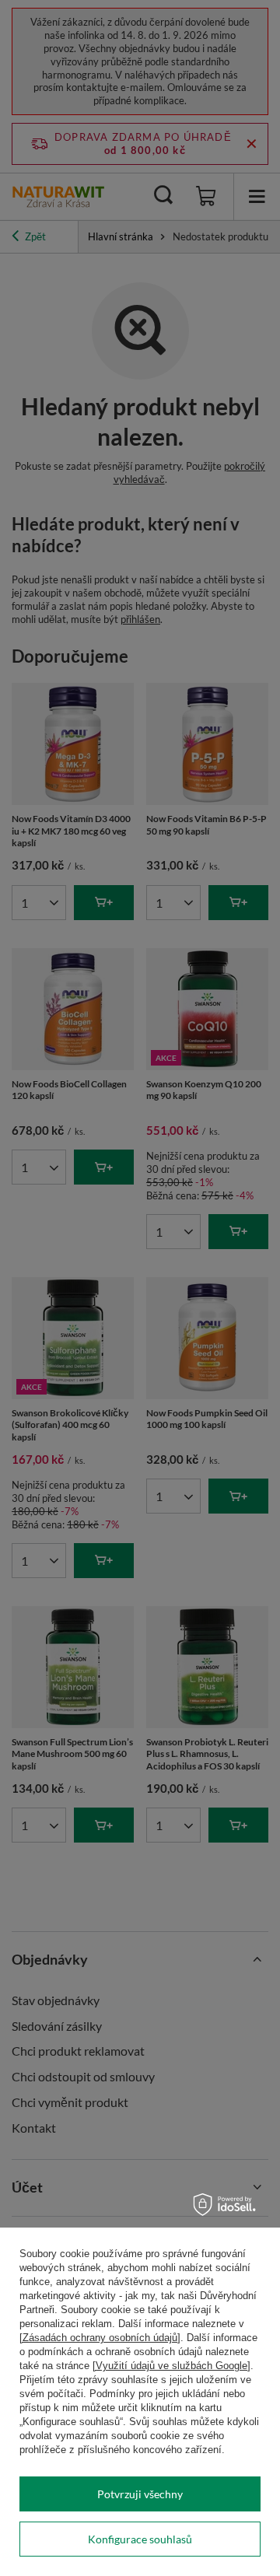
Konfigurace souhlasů (140, 2539)
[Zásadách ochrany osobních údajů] (100, 2338)
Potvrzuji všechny (140, 2494)
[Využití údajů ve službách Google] (171, 2366)
